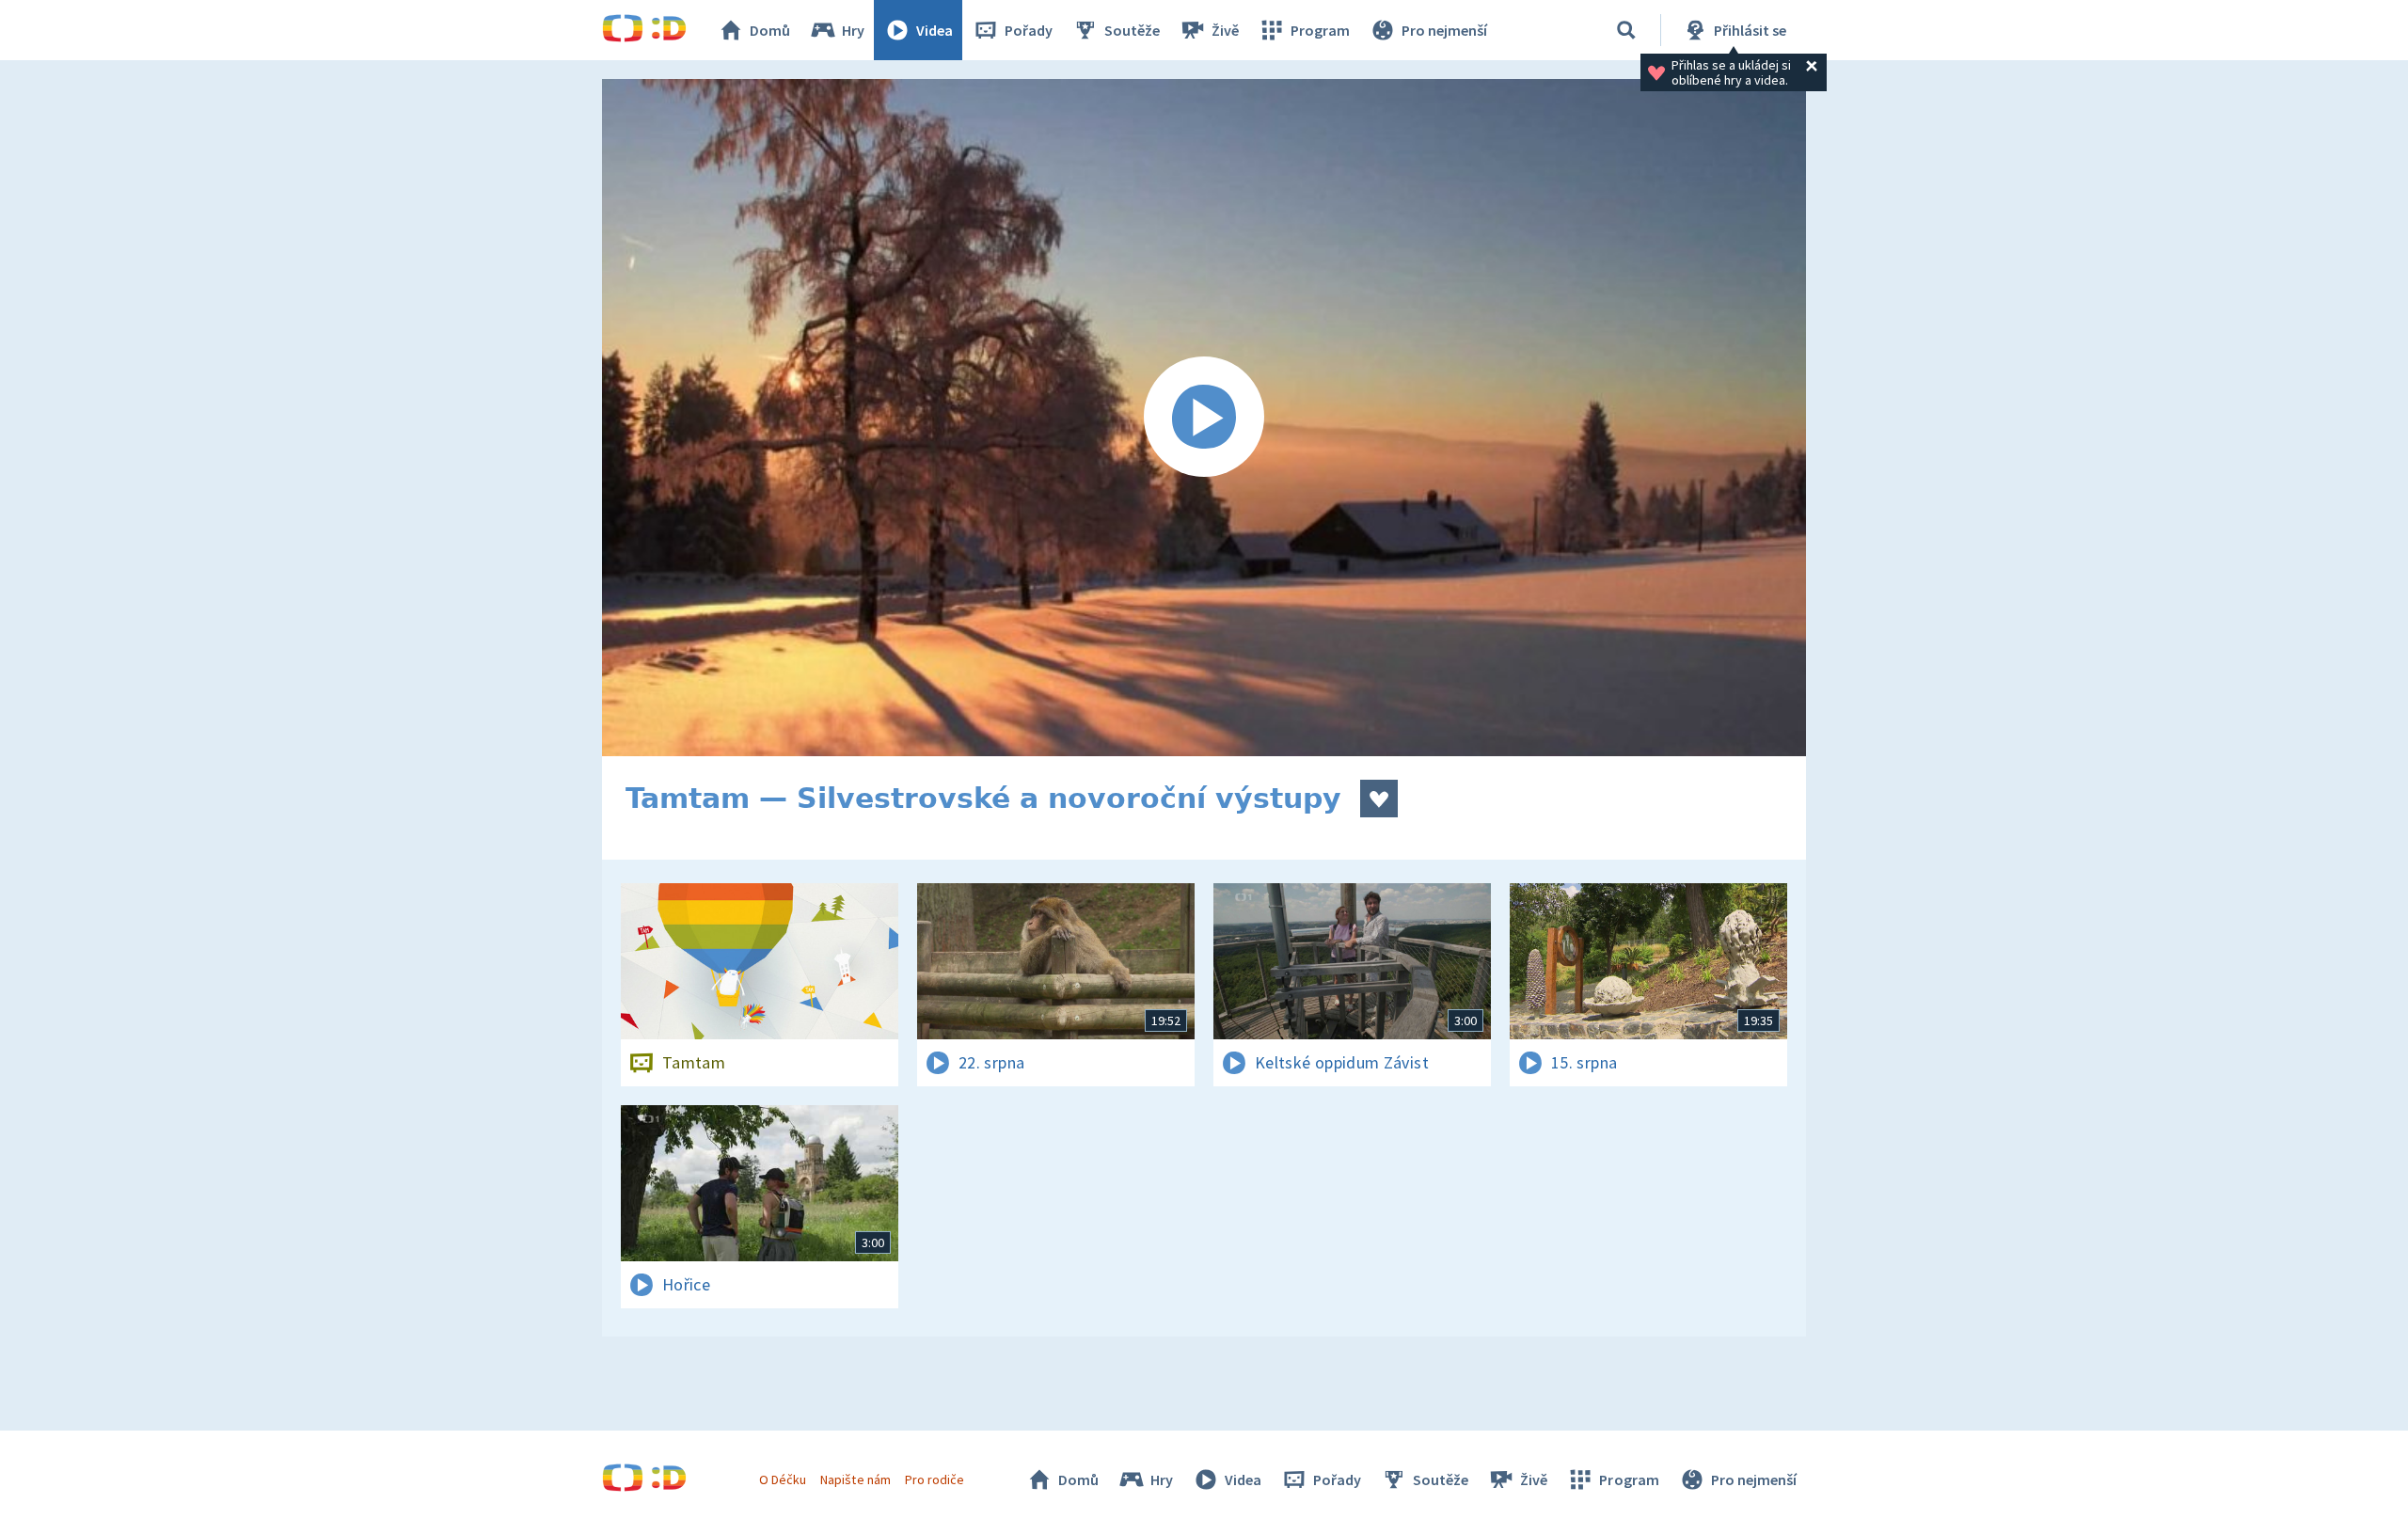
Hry (853, 30)
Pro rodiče (935, 1479)
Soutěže (1132, 30)
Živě (1225, 30)
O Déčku (783, 1479)
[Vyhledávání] (1626, 30)
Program (1320, 30)
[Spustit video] (1204, 418)
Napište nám (855, 1479)
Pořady (1029, 30)
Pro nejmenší (1444, 30)
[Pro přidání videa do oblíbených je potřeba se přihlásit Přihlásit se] (1379, 799)
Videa (935, 30)
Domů (770, 30)
